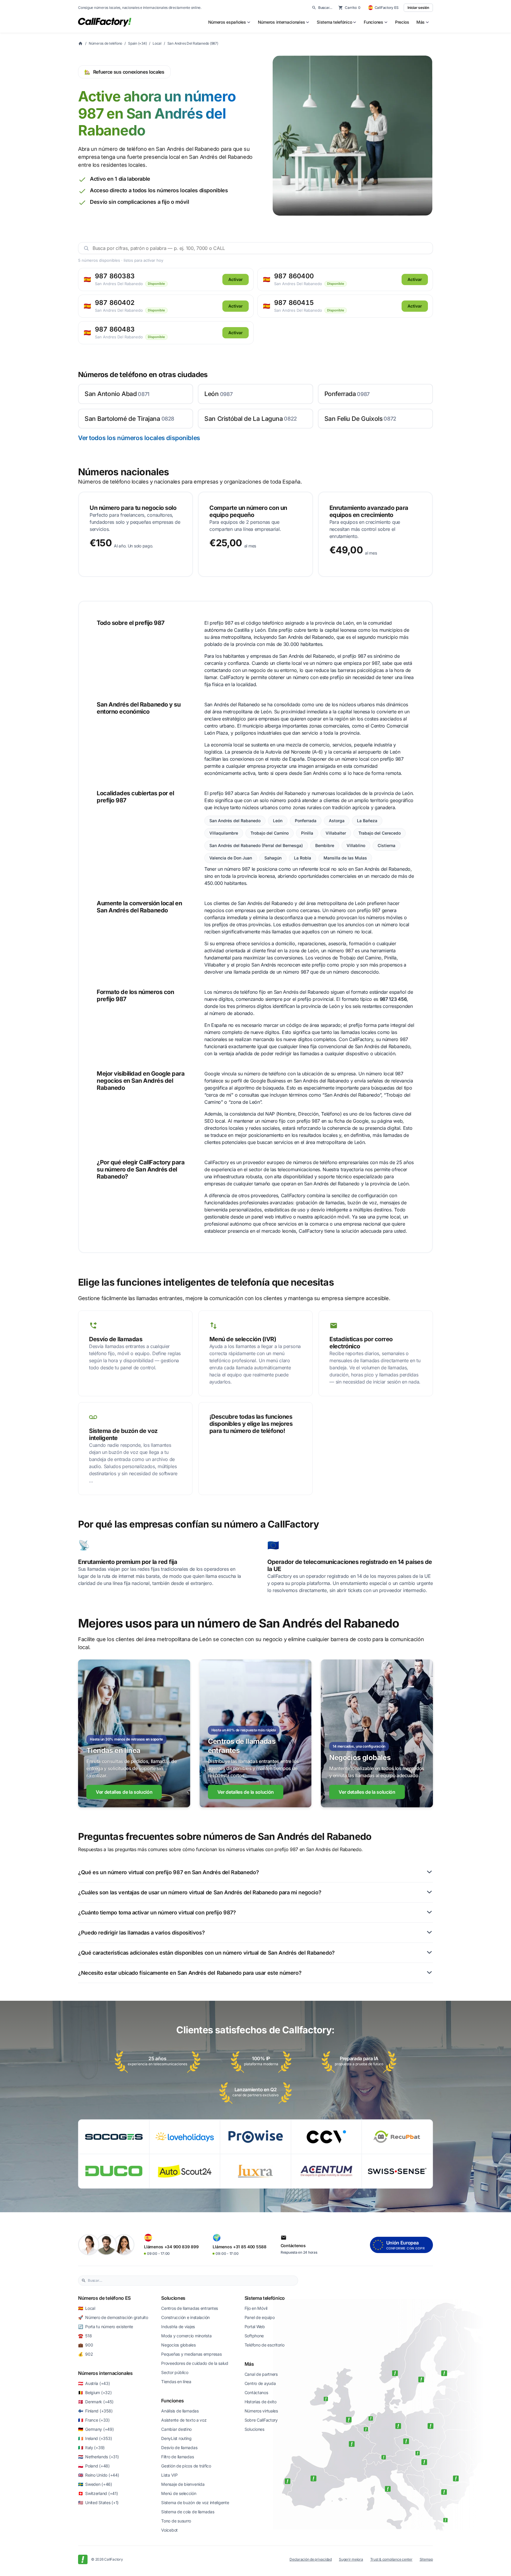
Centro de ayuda (260, 2383)
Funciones (172, 2401)
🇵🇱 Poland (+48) (94, 2466)
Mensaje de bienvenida (183, 2484)
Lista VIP (169, 2475)
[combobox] (191, 2281)
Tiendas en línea (176, 2382)
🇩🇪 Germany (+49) (96, 2429)
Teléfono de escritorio (265, 2345)
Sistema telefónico (265, 2298)
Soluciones (173, 2298)
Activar (236, 279)
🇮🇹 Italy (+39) (91, 2447)
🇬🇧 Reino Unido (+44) (98, 2475)
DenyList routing (176, 2438)
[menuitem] (229, 22)
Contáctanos (256, 2392)
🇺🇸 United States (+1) (98, 2503)
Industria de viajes (178, 2327)
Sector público (175, 2372)
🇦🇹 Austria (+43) (94, 2383)
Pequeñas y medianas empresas (191, 2354)
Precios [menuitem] (402, 22)
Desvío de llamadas (179, 2447)
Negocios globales (178, 2345)
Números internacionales (105, 2373)
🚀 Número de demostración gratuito (113, 2317)
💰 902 (85, 2354)
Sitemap (426, 2559)
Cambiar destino (176, 2429)
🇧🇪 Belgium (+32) (95, 2392)
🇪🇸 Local (87, 2308)
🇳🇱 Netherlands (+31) (98, 2457)
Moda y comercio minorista (186, 2336)
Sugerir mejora (351, 2559)
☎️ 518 (85, 2336)
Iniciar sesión (418, 8)
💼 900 (85, 2345)
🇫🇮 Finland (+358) (95, 2411)
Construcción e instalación (185, 2317)
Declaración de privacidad (311, 2559)
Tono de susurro (176, 2521)
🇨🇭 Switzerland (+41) (98, 2493)
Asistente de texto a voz (184, 2420)
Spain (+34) (137, 43)
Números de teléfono (105, 43)
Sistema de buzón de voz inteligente (195, 2503)
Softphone (254, 2336)
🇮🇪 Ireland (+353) (95, 2438)
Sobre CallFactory (261, 2420)
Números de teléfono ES (104, 2298)
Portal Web (255, 2327)
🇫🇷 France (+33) (94, 2420)
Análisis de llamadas (180, 2411)
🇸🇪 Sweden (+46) (95, 2484)
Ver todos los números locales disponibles (139, 438)
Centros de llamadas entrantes (190, 2308)
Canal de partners (261, 2374)
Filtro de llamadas (177, 2457)
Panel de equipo (260, 2317)
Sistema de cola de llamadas (188, 2512)
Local (157, 43)
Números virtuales (261, 2411)
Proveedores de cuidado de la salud (195, 2363)
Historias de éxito (261, 2402)
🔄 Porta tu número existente (106, 2327)
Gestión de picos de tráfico (186, 2466)
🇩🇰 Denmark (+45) (96, 2402)
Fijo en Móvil (256, 2308)
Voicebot (169, 2530)
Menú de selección (179, 2493)
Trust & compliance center (391, 2559)
